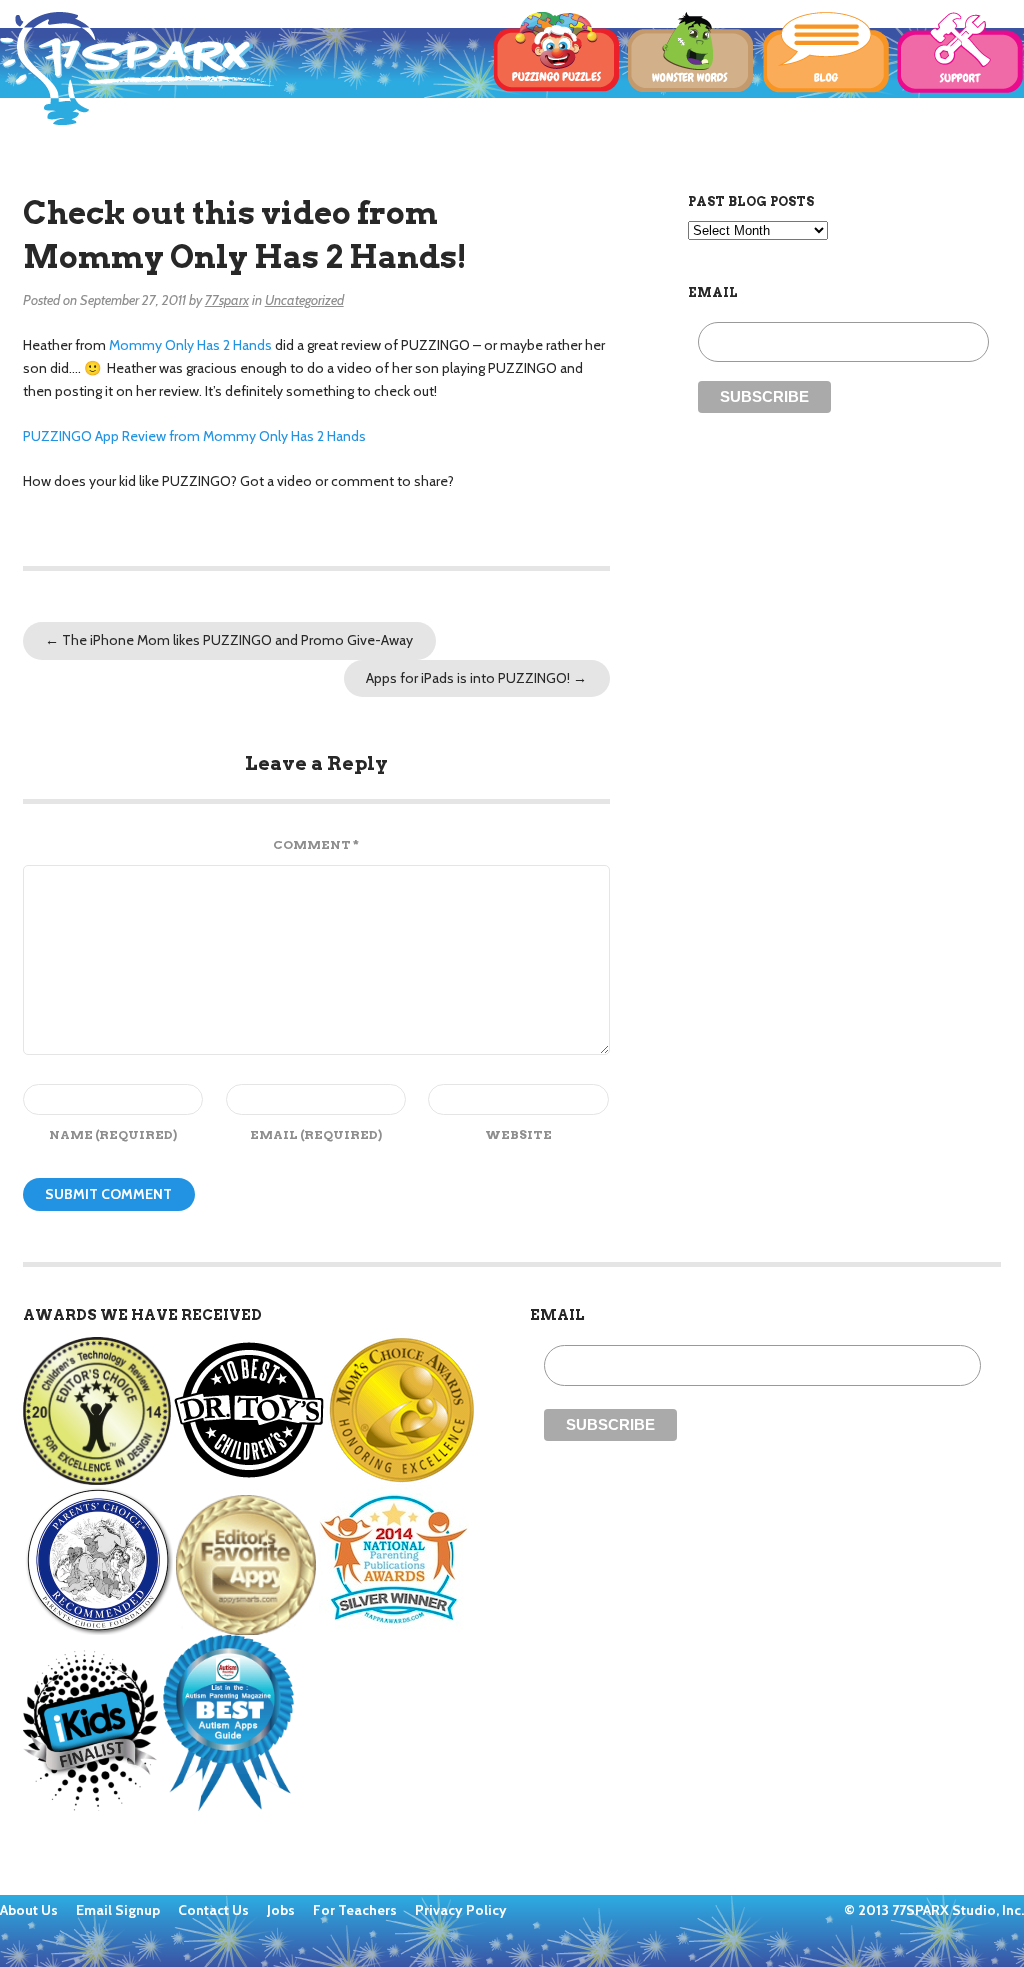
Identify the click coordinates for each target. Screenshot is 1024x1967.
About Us (30, 1910)
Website (518, 1134)
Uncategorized (304, 300)
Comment (316, 844)
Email (316, 1134)
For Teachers (356, 1910)
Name (113, 1134)
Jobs (282, 1910)
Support (960, 53)
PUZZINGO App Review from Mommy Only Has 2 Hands (194, 436)
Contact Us (215, 1910)
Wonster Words (691, 53)
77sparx (227, 300)
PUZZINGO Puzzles (557, 53)
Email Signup (118, 1910)
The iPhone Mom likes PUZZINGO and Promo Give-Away (229, 640)
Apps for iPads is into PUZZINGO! (476, 678)
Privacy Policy (461, 1910)
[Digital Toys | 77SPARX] (137, 68)
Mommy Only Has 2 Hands (190, 345)
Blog (826, 53)
